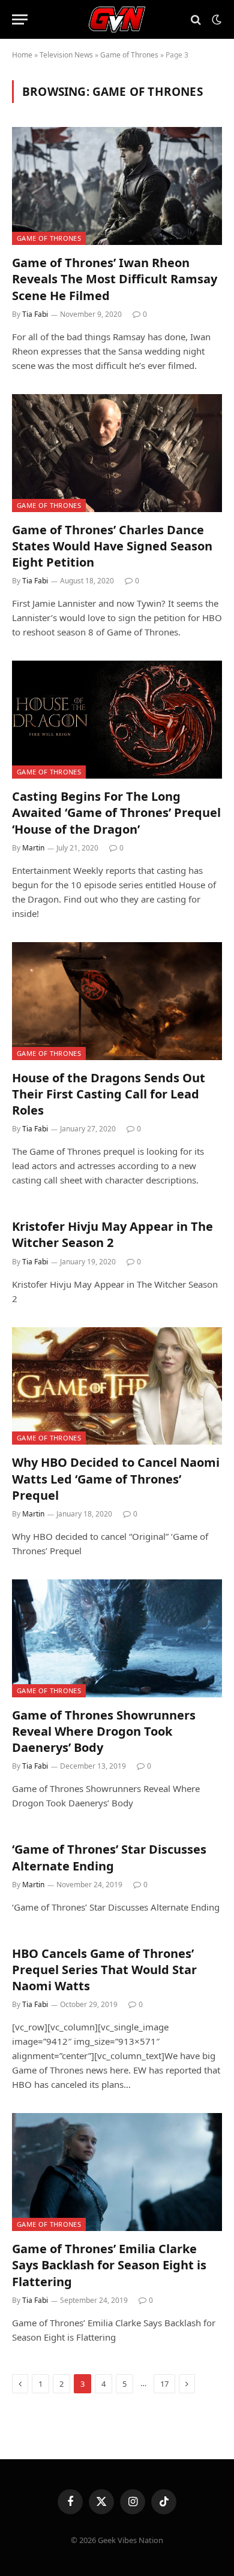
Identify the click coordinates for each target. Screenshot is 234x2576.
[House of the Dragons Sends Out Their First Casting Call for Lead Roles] (117, 1001)
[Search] (196, 19)
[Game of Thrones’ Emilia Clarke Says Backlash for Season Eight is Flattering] (117, 2172)
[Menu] (20, 19)
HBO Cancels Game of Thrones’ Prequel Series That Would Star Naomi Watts (104, 1970)
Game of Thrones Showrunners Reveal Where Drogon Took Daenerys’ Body (104, 1731)
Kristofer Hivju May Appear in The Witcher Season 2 (112, 1234)
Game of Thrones (129, 55)
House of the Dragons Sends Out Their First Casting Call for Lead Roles (109, 1094)
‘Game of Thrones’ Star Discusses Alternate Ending (109, 1857)
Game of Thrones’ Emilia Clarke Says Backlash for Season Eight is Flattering (109, 2265)
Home (22, 55)
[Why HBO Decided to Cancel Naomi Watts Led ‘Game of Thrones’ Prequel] (117, 1386)
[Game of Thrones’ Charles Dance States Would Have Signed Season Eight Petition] (117, 453)
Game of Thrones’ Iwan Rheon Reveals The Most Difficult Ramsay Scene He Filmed (115, 279)
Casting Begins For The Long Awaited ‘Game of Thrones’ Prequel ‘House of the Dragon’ (116, 812)
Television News (66, 55)
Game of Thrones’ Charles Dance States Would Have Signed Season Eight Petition (112, 546)
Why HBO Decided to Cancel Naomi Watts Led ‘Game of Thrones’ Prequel (116, 1478)
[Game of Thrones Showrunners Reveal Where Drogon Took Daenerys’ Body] (117, 1638)
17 (164, 2384)
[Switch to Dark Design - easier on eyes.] (215, 20)
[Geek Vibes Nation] (117, 19)
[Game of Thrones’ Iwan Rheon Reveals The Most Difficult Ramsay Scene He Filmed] (117, 186)
